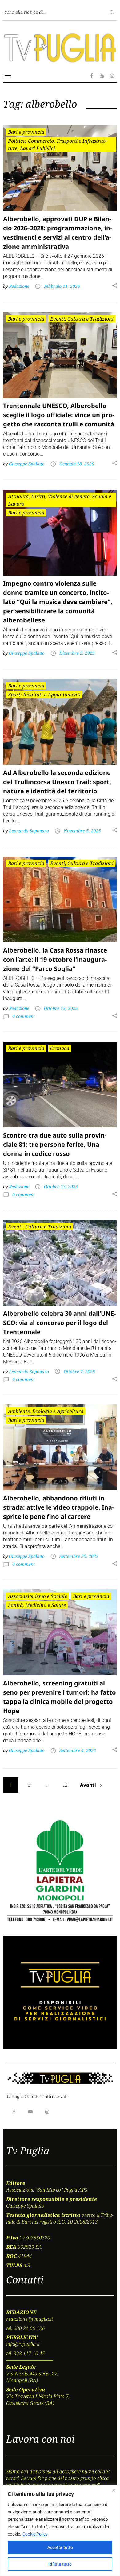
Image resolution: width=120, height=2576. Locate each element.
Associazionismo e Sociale (38, 1596)
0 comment (23, 1016)
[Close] (114, 2490)
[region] (60, 2530)
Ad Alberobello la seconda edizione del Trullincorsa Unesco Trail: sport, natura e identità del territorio (57, 782)
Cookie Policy (35, 2534)
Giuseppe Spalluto (27, 464)
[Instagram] (47, 2112)
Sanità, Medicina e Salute (37, 1605)
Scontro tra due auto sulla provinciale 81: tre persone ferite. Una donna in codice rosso (55, 1144)
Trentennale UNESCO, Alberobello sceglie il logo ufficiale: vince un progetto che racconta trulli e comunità (59, 415)
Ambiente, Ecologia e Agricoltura (46, 1411)
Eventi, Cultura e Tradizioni (82, 319)
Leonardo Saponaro (29, 831)
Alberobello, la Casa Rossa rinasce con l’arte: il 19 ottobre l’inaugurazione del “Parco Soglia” (55, 959)
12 (65, 1785)
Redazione (19, 286)
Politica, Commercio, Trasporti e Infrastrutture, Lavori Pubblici (57, 144)
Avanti (88, 1785)
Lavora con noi (40, 2439)
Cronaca (60, 1048)
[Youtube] (30, 2112)
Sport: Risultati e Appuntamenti (44, 695)
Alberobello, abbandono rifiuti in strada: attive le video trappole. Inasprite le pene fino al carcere (58, 1507)
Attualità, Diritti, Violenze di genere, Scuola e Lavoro (60, 500)
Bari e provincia (26, 132)
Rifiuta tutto (60, 2564)
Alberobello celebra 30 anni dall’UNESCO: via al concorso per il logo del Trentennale (59, 1323)
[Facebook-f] (14, 2112)
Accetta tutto (60, 2547)
